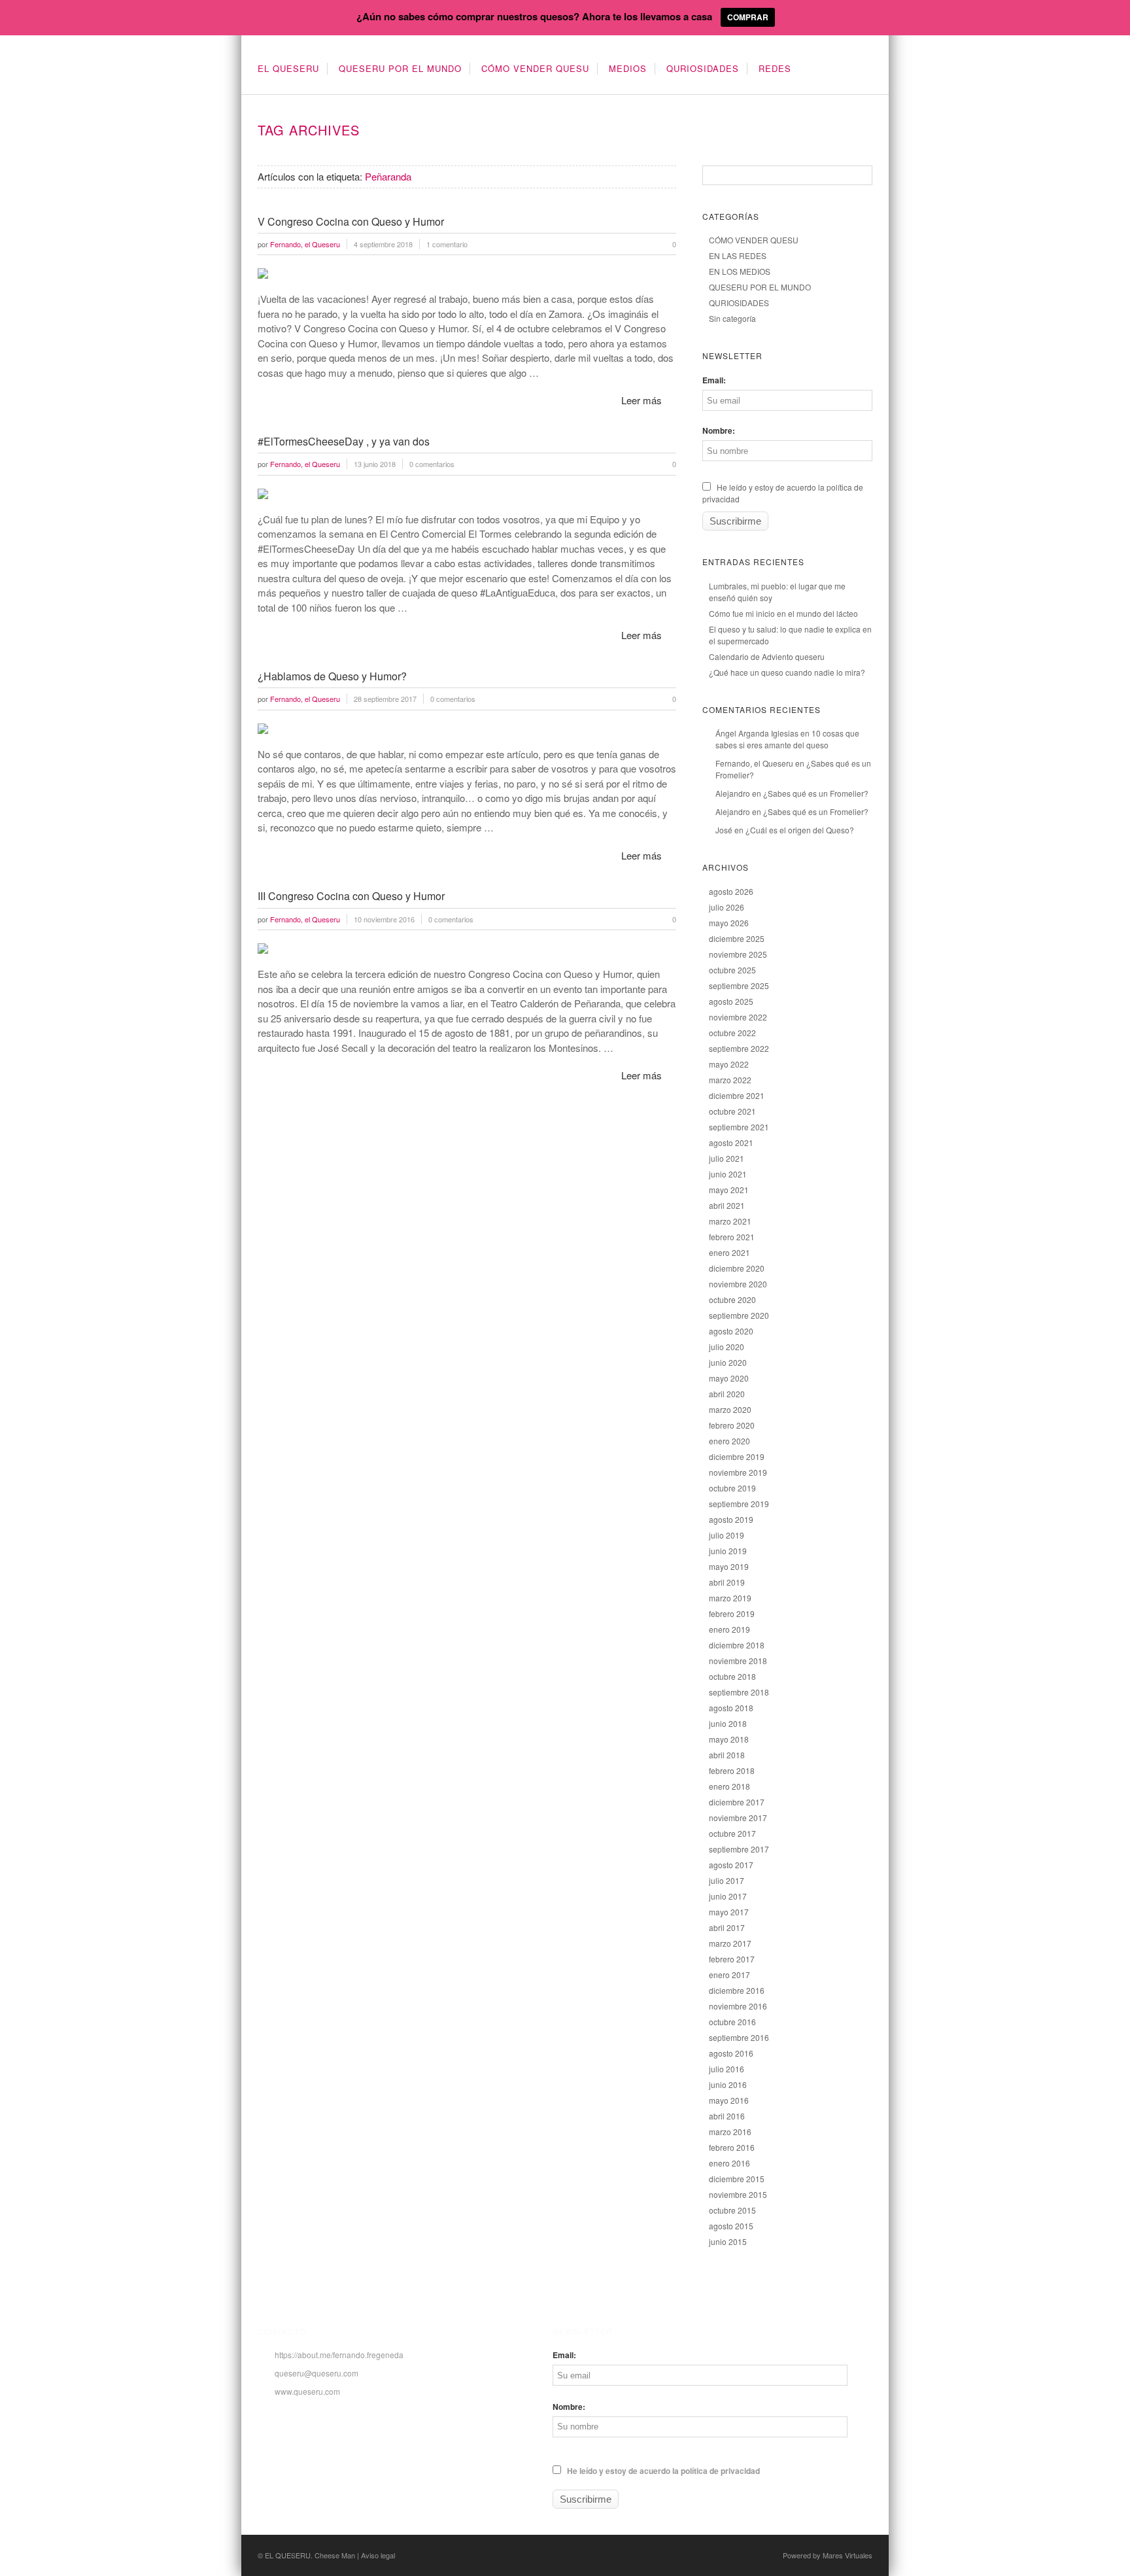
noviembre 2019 (738, 1472)
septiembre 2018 (739, 1692)
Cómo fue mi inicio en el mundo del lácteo (783, 613)
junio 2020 (728, 1362)
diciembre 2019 (737, 1456)
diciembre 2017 (737, 1802)
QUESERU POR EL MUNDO (400, 68)
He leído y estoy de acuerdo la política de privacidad (662, 2471)
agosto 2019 (731, 1519)
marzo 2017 (730, 1943)
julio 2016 (727, 2069)
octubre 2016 (732, 2022)
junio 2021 (728, 1174)
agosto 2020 (731, 1331)
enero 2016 (729, 2163)
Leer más (642, 400)
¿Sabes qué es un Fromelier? (816, 793)
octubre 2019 (732, 1488)
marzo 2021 (730, 1221)
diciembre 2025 (737, 938)
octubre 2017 (732, 1833)
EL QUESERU (288, 68)
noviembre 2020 (738, 1284)
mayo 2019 (729, 1566)
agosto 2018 (731, 1708)
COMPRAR (748, 17)
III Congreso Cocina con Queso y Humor (351, 896)
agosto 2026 (731, 891)
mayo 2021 (729, 1190)
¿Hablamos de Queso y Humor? (332, 676)
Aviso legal (378, 2555)
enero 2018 (729, 1786)
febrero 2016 (732, 2147)
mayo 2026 (729, 923)
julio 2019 (727, 1535)
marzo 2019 (730, 1598)
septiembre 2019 (739, 1504)
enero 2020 (729, 1441)
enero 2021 (729, 1252)
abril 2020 (727, 1394)
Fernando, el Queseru (754, 763)
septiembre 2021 (739, 1127)
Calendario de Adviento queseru (767, 656)
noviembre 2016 (738, 2006)
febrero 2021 (732, 1237)
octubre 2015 (732, 2210)
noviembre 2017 (738, 1818)
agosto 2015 (731, 2226)
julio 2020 (727, 1347)
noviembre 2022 (738, 1017)
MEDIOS (628, 68)
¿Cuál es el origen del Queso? (800, 830)
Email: (714, 380)
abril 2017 (727, 1927)
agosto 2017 (731, 1865)
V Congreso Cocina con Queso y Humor (351, 221)
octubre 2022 (732, 1033)
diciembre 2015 (737, 2179)
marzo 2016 (730, 2132)
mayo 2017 (729, 1912)
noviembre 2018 (738, 1661)
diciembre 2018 (737, 1645)
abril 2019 (727, 1582)
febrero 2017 (732, 1959)
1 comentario (447, 244)
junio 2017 (728, 1896)
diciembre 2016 (737, 1990)
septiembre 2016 (739, 2037)
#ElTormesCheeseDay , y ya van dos (344, 441)
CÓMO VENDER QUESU (535, 68)
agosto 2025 (731, 1001)
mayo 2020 (729, 1378)
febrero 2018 (732, 1770)
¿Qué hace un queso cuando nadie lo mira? (787, 672)
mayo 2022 (729, 1064)
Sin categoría (732, 318)
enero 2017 (729, 1975)
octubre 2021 (732, 1111)
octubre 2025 (732, 970)
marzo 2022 (730, 1080)
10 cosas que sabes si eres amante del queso (787, 739)
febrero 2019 (732, 1613)
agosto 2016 (731, 2053)
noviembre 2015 (738, 2194)
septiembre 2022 (739, 1048)
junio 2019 (728, 1551)
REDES (775, 68)
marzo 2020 (730, 1409)
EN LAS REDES (738, 255)
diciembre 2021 (737, 1095)
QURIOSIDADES (703, 68)
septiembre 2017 (739, 1849)
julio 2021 (727, 1158)
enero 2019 (729, 1629)
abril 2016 (727, 2116)
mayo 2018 (729, 1739)
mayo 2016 (729, 2100)
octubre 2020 (732, 1299)
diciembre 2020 (737, 1268)
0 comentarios (432, 464)
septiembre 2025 (739, 985)
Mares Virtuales (848, 2555)
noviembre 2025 (738, 954)
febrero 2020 (732, 1425)
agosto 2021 (731, 1142)
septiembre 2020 (739, 1315)
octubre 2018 (732, 1676)
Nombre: (719, 430)
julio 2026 (727, 907)
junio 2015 (728, 2241)
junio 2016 (728, 2084)
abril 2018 (727, 1755)
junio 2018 (728, 1723)
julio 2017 (727, 1880)
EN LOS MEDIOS (740, 271)
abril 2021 (727, 1205)
